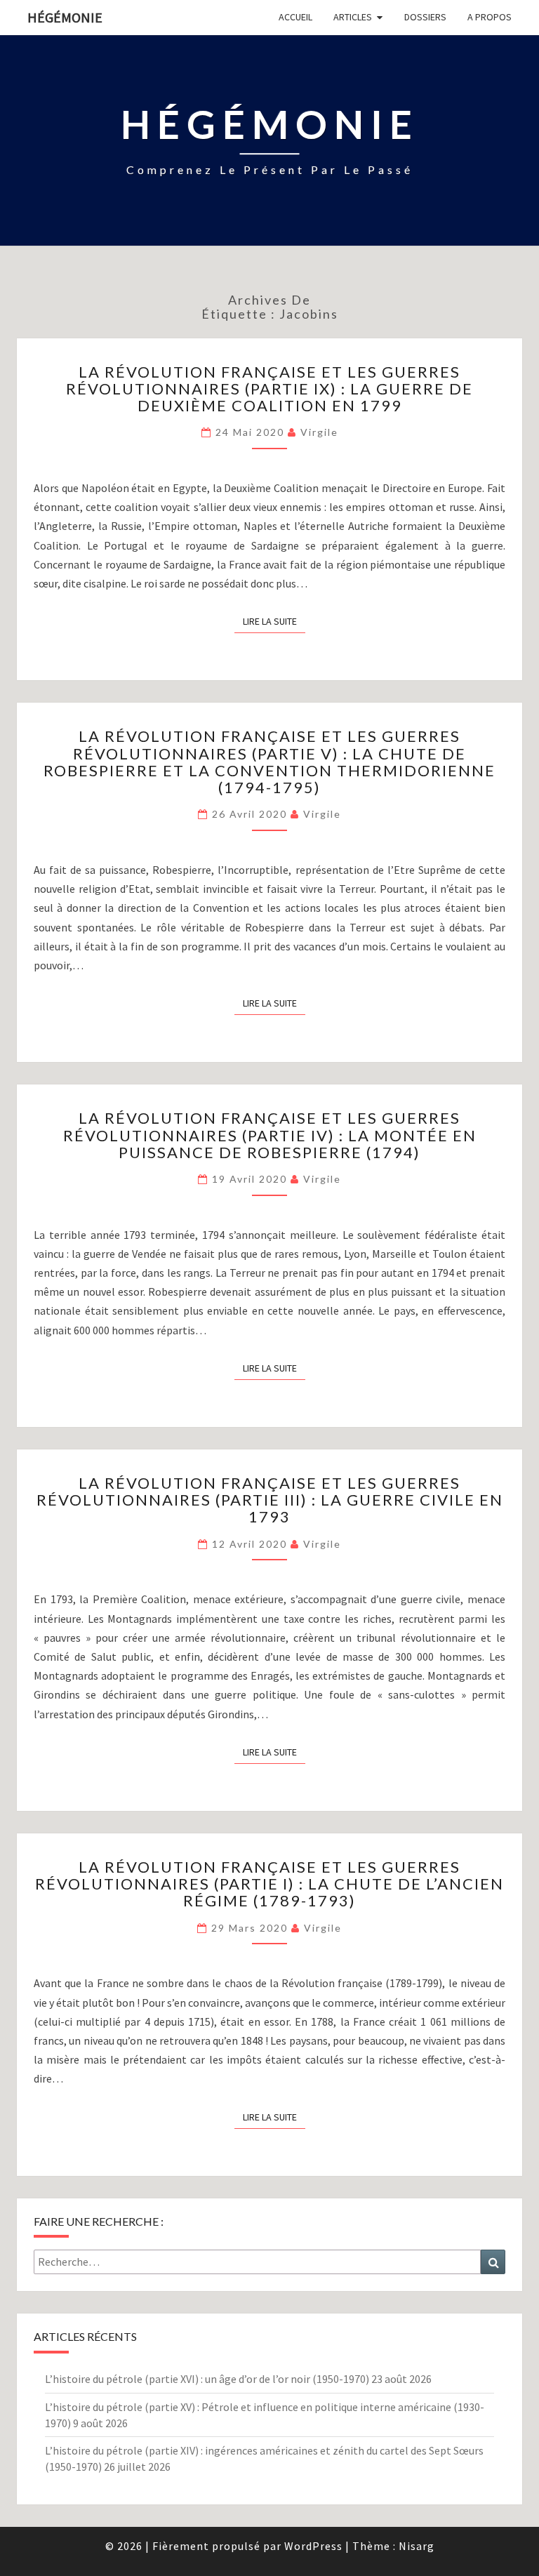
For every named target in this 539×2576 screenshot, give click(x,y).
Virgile (319, 432)
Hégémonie (65, 17)
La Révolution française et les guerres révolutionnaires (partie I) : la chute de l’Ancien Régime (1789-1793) (269, 1884)
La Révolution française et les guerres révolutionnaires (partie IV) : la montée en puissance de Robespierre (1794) (270, 1135)
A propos (490, 17)
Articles (353, 17)
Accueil (295, 17)
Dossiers (425, 17)
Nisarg (417, 2546)
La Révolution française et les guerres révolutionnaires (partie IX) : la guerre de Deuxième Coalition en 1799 (269, 389)
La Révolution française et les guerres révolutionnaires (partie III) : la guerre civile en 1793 (270, 1500)
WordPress (313, 2546)
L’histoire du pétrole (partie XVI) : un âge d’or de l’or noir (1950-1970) (207, 2379)
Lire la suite (274, 621)
